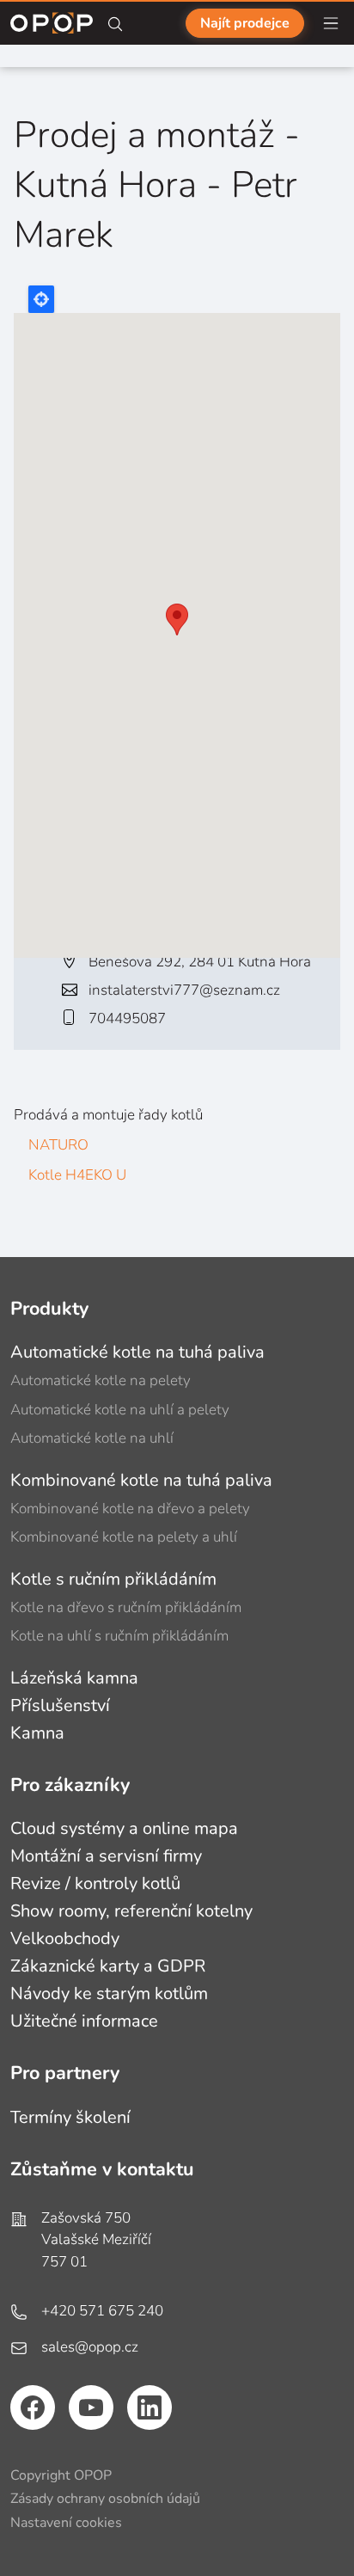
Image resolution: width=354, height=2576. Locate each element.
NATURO (58, 1145)
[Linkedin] (150, 2407)
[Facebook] (33, 2407)
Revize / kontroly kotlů (95, 1883)
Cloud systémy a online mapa (124, 1828)
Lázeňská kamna (74, 1678)
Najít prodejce (245, 23)
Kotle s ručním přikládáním (113, 1579)
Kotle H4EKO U (77, 1175)
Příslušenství (60, 1705)
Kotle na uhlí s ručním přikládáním (119, 1636)
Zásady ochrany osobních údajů (105, 2499)
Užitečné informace (84, 2021)
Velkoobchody (65, 1938)
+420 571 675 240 (102, 2311)
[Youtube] (91, 2407)
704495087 (127, 1018)
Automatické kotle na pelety (101, 1380)
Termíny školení (70, 2117)
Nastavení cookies (66, 2523)
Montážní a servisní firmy (106, 1856)
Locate (41, 299)
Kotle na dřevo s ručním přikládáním (126, 1607)
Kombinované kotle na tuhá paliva (141, 1480)
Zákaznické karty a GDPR (108, 1966)
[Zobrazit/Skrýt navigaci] (331, 23)
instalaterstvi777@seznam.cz (184, 990)
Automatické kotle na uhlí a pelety (120, 1410)
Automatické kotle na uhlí (92, 1438)
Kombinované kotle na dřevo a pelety (130, 1509)
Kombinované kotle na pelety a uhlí (124, 1537)
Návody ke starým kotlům (109, 1993)
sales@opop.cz (90, 2347)
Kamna (37, 1733)
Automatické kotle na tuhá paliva (137, 1352)
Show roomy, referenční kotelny (131, 1911)
